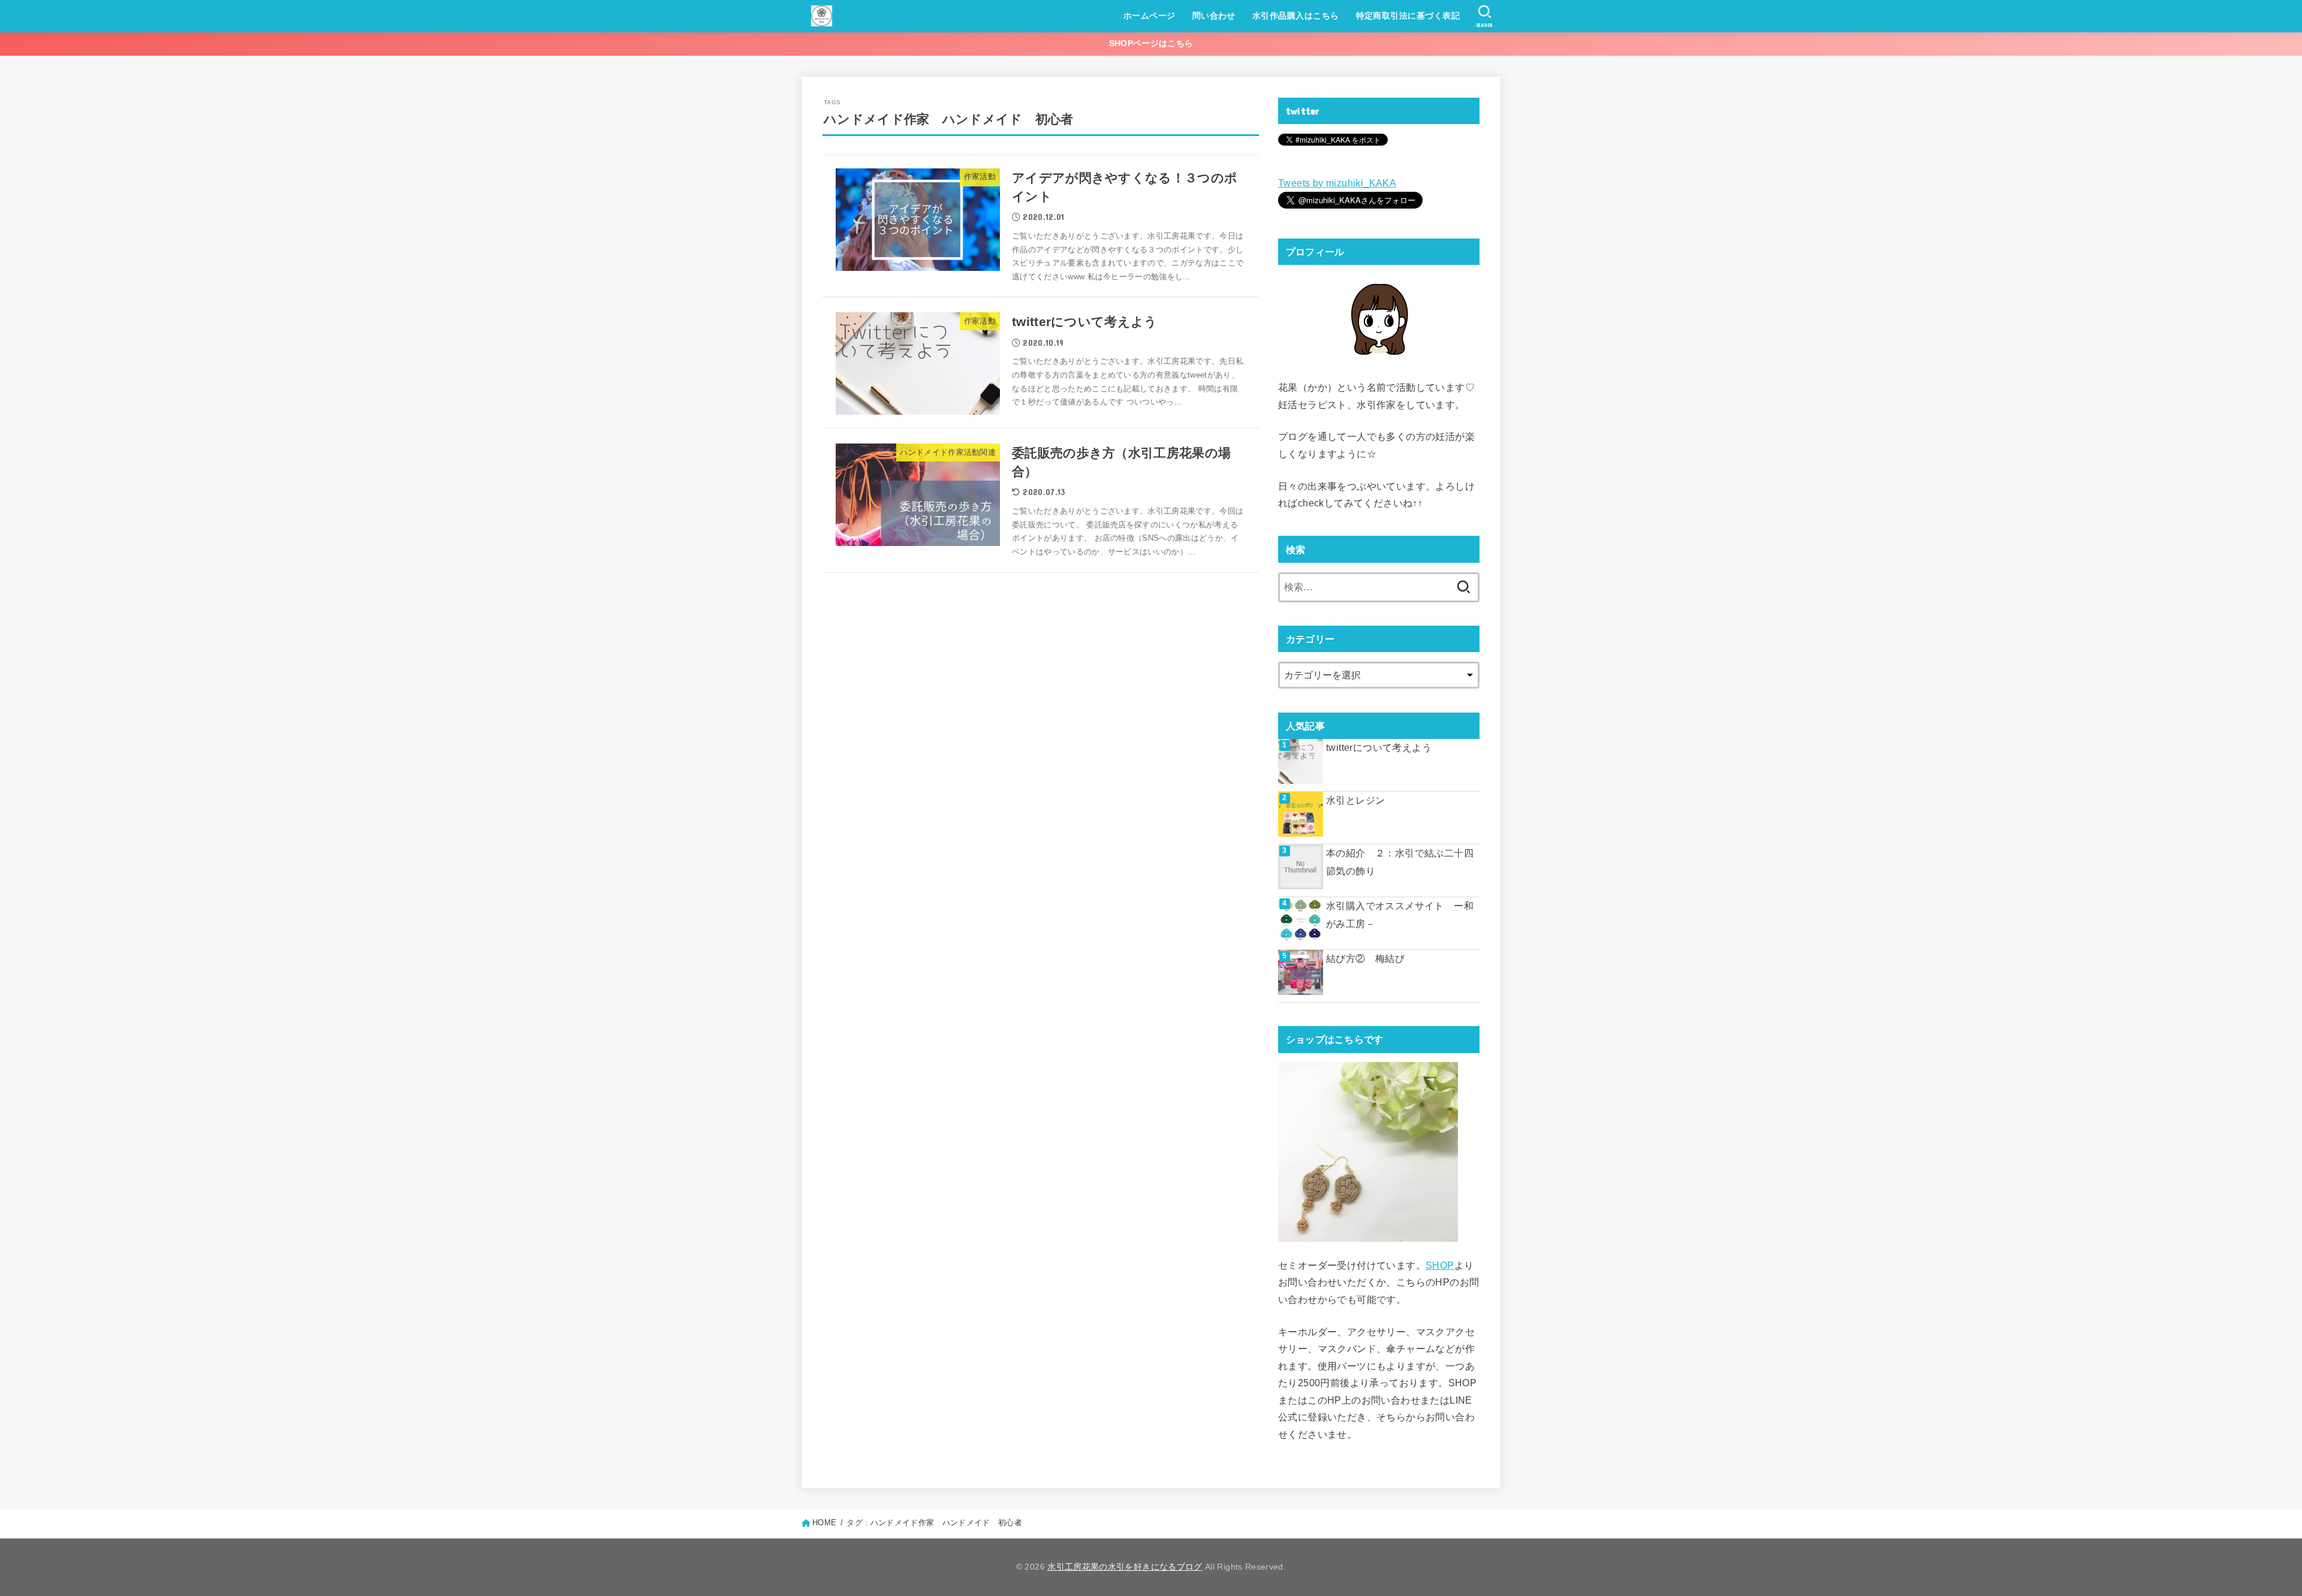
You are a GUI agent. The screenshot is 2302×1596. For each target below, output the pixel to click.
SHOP (1440, 1265)
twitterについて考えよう (1379, 748)
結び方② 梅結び (1365, 959)
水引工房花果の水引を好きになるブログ (1125, 1567)
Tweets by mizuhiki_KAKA (1337, 183)
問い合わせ (1214, 16)
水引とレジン (1355, 800)
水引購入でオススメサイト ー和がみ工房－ (1400, 915)
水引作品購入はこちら (1296, 16)
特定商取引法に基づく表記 (1408, 16)
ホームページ (1150, 16)
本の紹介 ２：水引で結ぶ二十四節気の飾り (1400, 862)
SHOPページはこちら (1151, 43)
